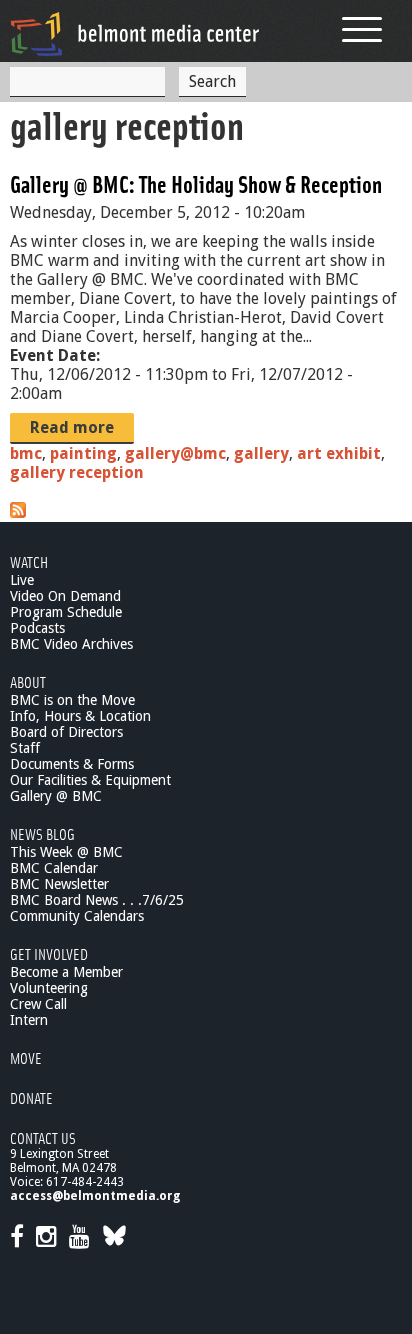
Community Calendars (77, 916)
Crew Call (38, 1004)
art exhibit (339, 453)
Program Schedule (66, 612)
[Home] (135, 33)
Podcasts (37, 628)
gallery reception (77, 472)
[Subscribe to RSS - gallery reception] (18, 512)
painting (83, 453)
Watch (29, 561)
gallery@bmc (175, 453)
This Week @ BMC (66, 852)
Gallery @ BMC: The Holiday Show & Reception (196, 183)
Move (26, 1057)
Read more (72, 427)
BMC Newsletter (59, 884)
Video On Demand (65, 596)
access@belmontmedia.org (95, 1196)
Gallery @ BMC (56, 796)
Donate (31, 1097)
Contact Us (43, 1137)
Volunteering (49, 988)
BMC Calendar (54, 868)
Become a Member (66, 972)
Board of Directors (66, 732)
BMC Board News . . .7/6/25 (97, 900)
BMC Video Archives (71, 644)
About (28, 681)
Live (22, 580)
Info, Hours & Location (80, 716)
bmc (26, 453)
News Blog (42, 833)
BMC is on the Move (72, 700)
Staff (25, 748)
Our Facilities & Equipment (90, 780)
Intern (29, 1020)
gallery (261, 453)
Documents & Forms (72, 764)
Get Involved (49, 953)
